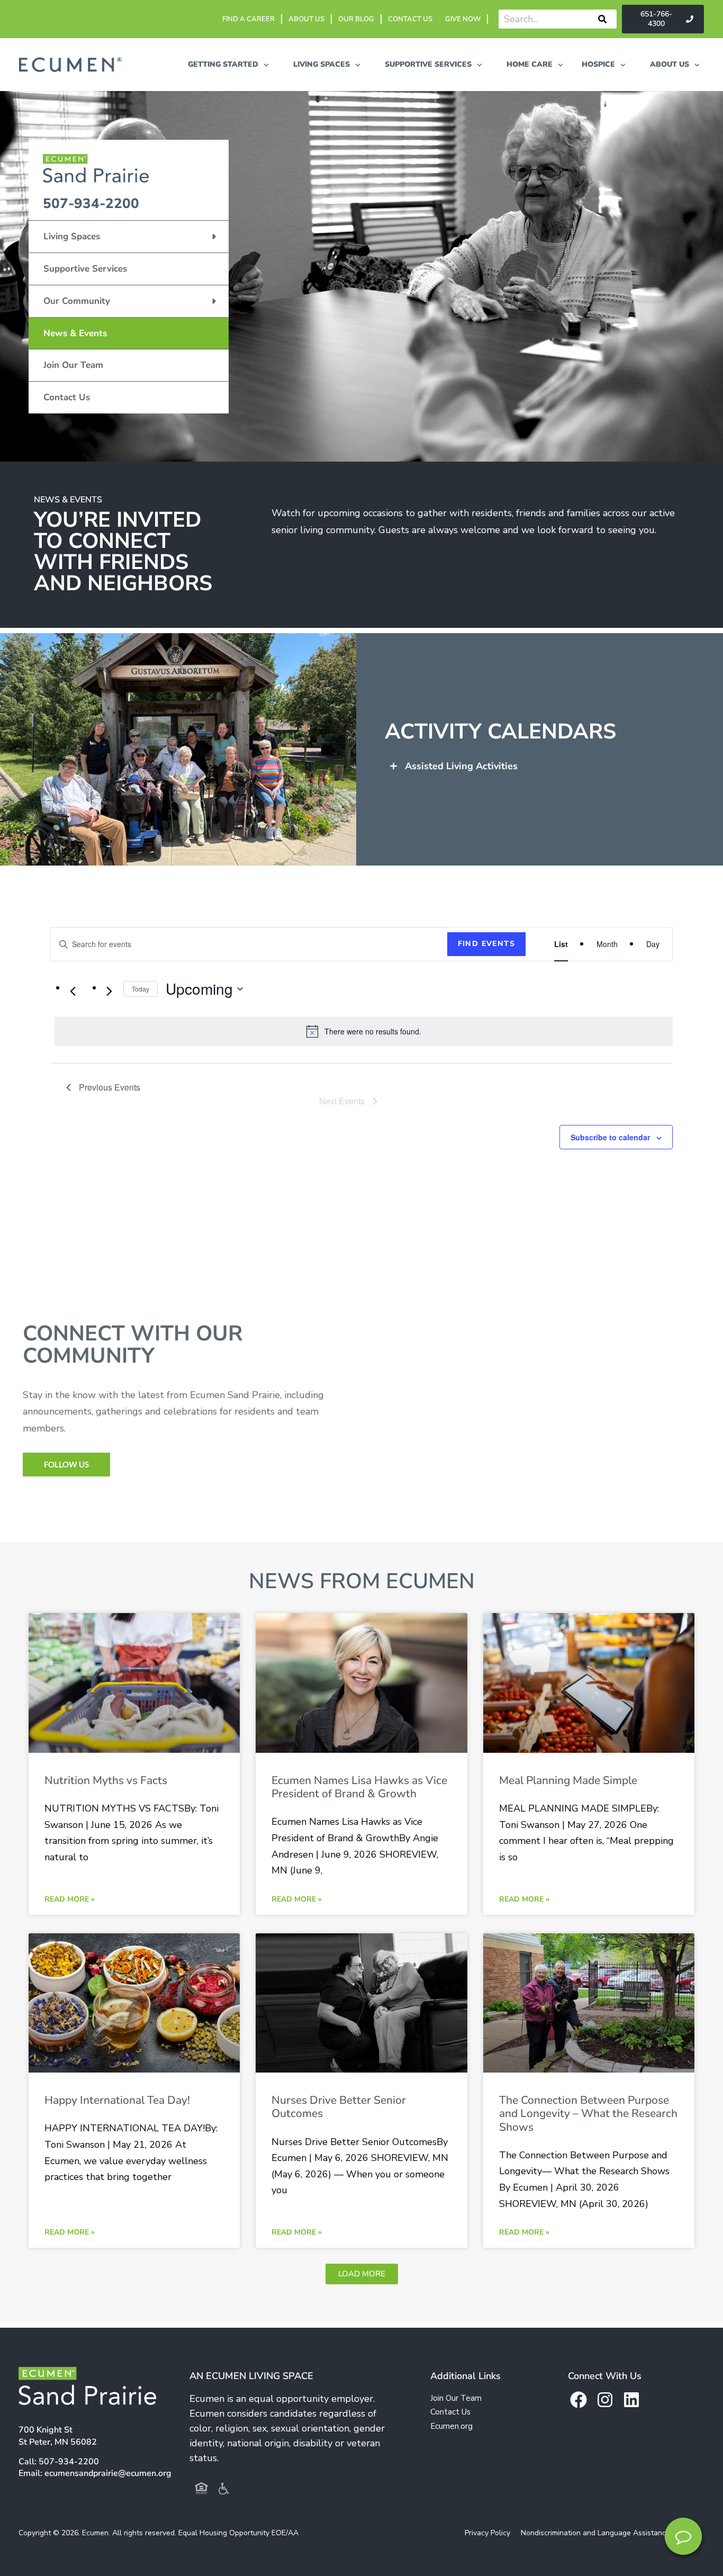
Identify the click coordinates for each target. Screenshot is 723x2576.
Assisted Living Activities (461, 766)
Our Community (77, 301)
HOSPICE (598, 64)
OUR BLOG (356, 19)
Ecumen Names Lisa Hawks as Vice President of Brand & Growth (359, 1787)
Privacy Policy (487, 2533)
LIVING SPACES (322, 64)
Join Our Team (73, 365)
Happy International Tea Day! (117, 2100)
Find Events (486, 944)
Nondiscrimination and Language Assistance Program (611, 2533)
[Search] (602, 19)
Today (141, 989)
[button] (549, 766)
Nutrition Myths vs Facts (106, 1780)
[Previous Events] (73, 991)
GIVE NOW (463, 19)
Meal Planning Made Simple (568, 1780)
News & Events (75, 333)
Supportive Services (85, 269)
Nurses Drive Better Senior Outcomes (339, 2107)
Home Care (530, 64)
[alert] (364, 1031)
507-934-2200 (91, 204)
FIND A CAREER (248, 19)
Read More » (70, 1899)
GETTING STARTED (223, 64)
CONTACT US (410, 19)
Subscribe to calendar (610, 1137)
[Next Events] (109, 991)
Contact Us (67, 397)
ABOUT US (306, 19)
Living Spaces (72, 236)
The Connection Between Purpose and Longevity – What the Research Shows (588, 2113)
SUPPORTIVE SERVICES (428, 64)
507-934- (69, 2462)
